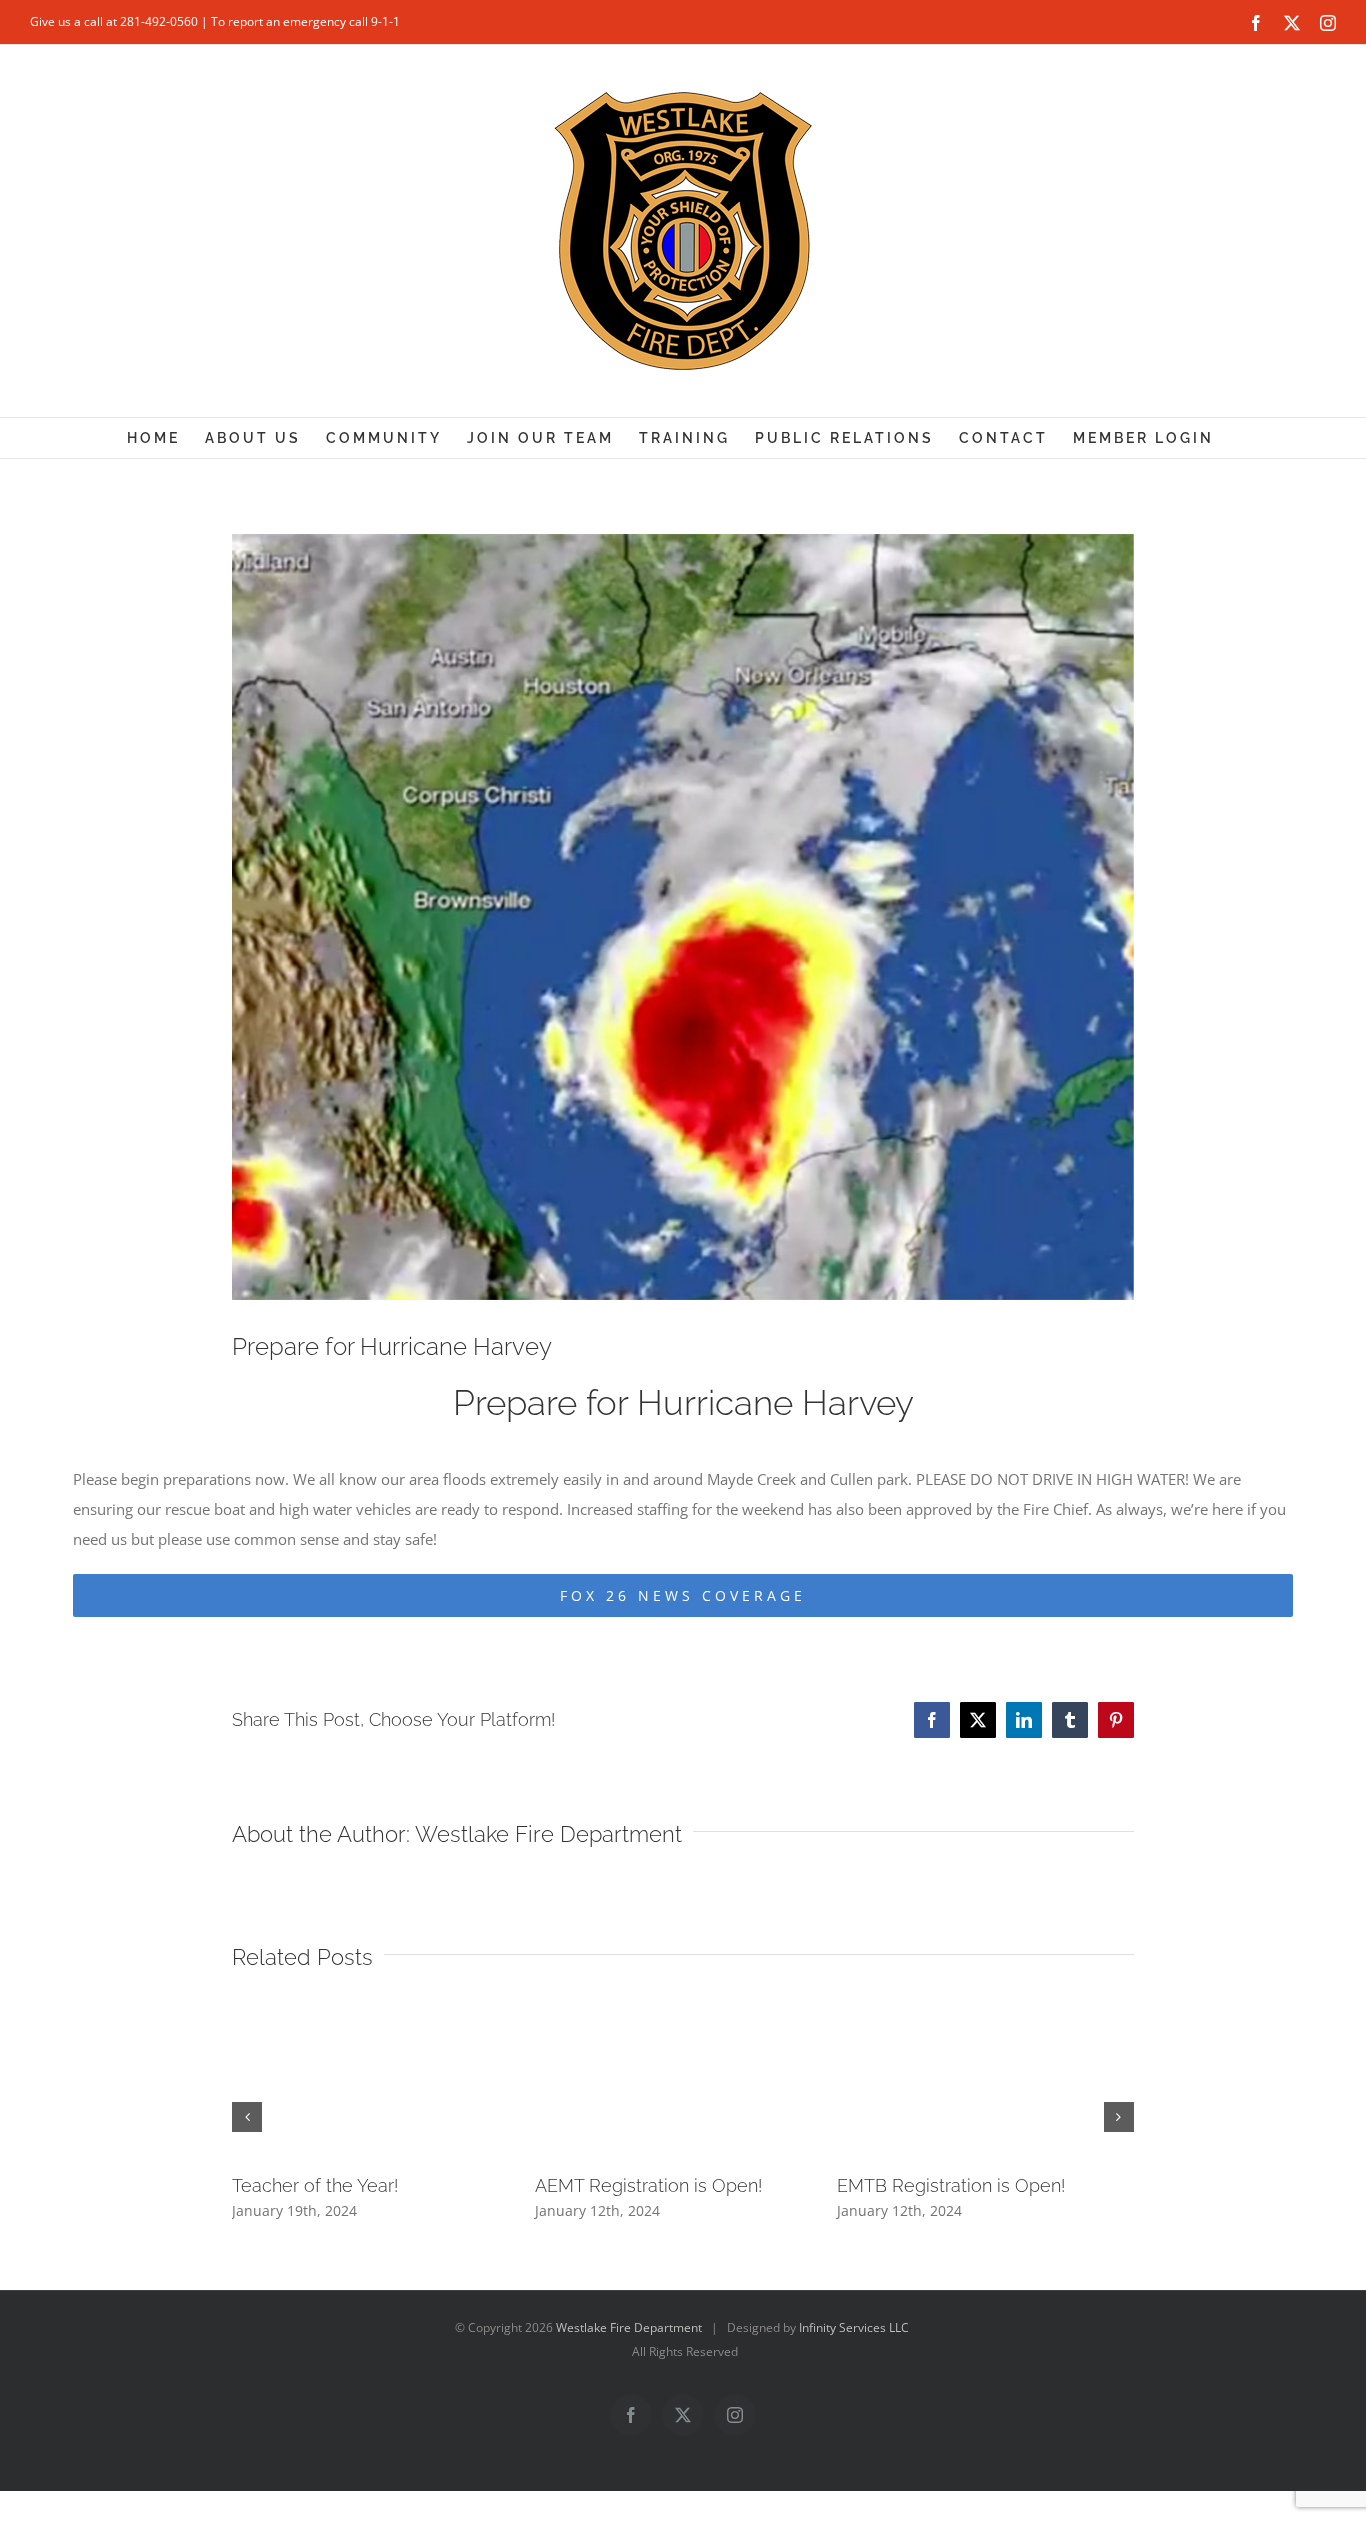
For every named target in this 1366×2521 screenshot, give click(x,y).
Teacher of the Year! (315, 2185)
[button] (247, 2117)
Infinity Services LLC (854, 2327)
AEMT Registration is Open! (648, 2185)
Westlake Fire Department (548, 1834)
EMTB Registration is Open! (951, 2185)
